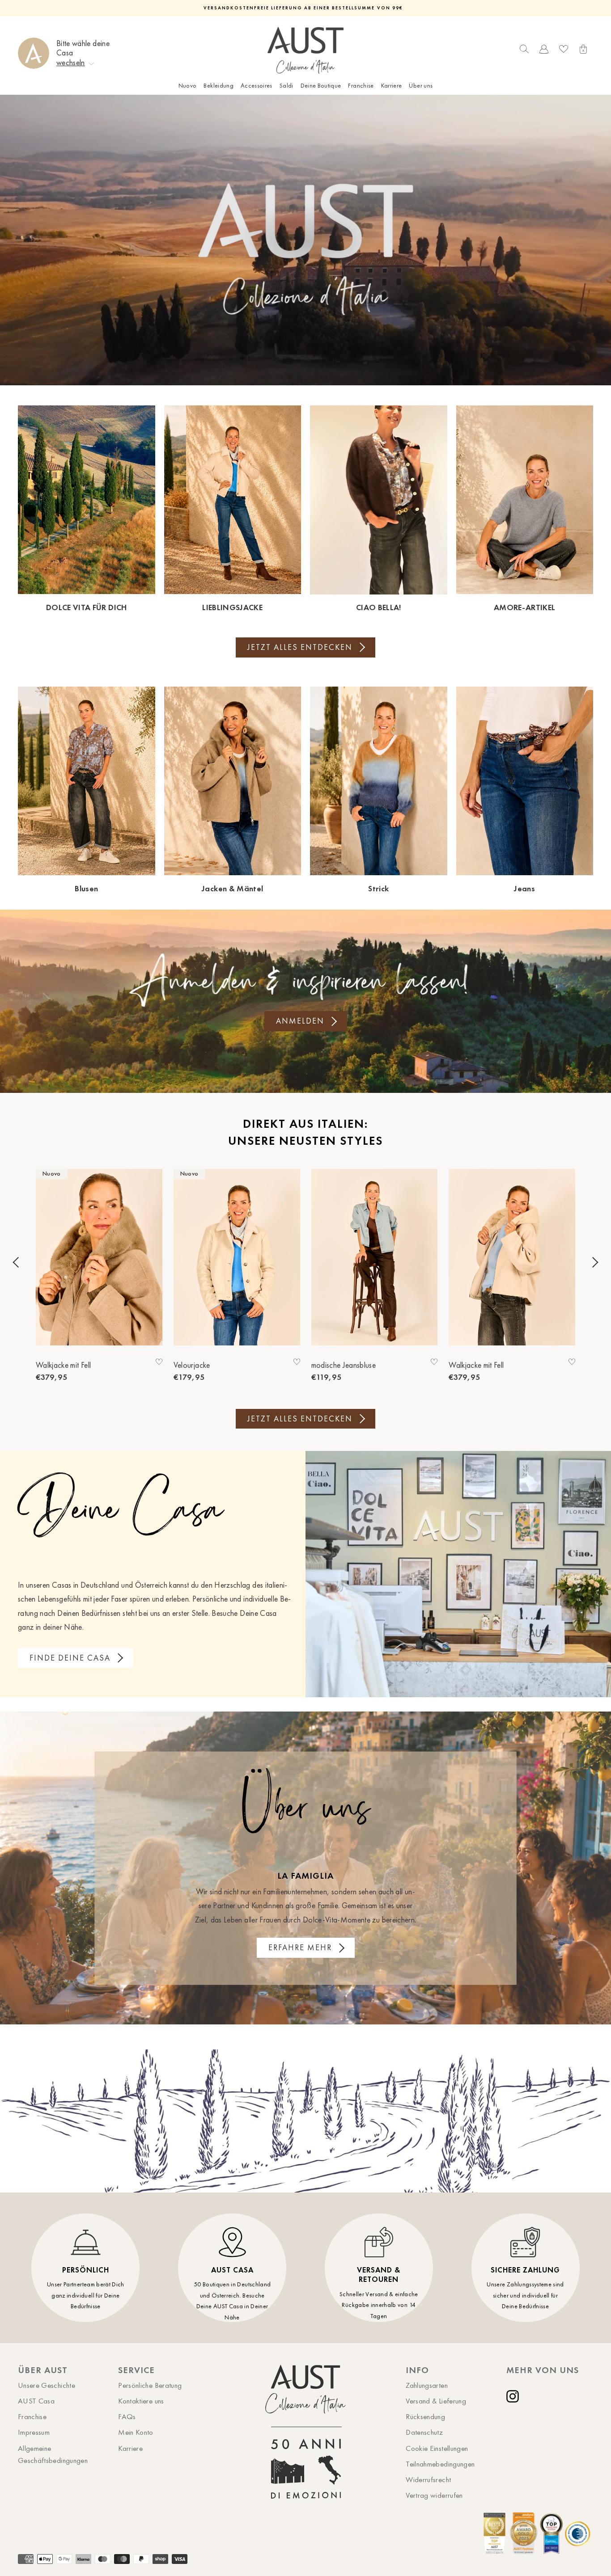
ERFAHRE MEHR (300, 1948)
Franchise (361, 86)
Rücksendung (425, 2416)
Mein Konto (136, 2432)
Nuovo (188, 86)
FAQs (127, 2416)
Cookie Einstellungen (437, 2448)
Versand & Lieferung (436, 2401)
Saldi (286, 86)
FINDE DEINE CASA (70, 1658)
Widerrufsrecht (428, 2479)
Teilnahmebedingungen (440, 2464)
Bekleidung (219, 86)
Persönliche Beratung (150, 2385)
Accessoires (257, 86)
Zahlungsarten (427, 2385)
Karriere (392, 86)
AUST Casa (36, 2401)
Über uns (421, 86)
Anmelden (300, 1021)
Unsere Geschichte (47, 2385)
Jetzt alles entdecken (300, 647)
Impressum (34, 2432)
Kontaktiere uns (141, 2401)
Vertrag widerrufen (434, 2495)
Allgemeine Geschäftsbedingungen (53, 2454)
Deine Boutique (321, 86)
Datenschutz (424, 2432)
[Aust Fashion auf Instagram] (514, 2396)
